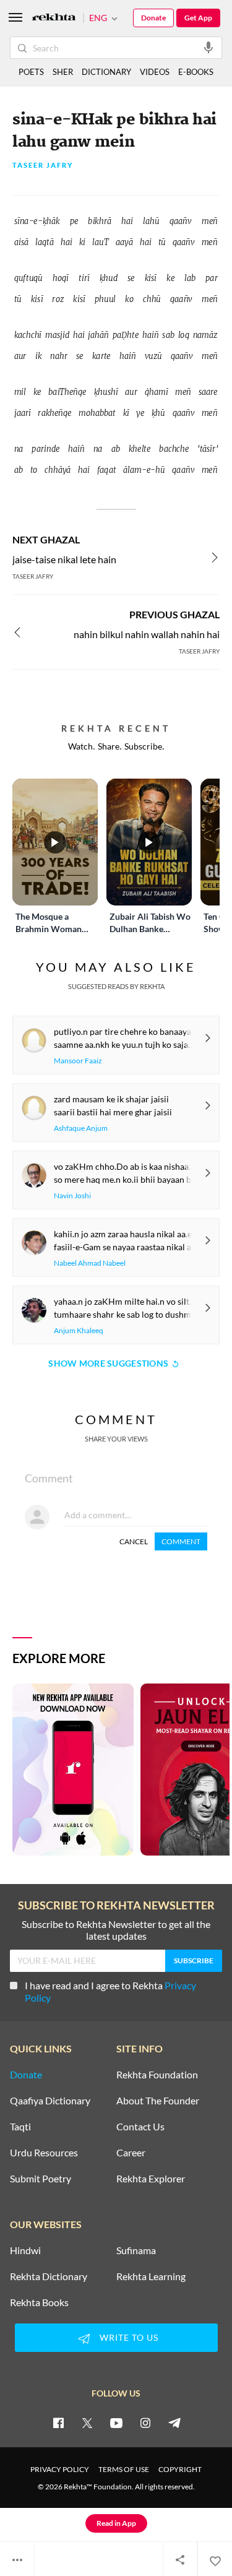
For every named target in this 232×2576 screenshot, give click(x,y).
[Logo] (54, 18)
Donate (153, 18)
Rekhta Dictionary (49, 2276)
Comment (181, 1541)
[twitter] (87, 2423)
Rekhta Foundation (157, 2075)
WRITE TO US (129, 2337)
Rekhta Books (39, 2302)
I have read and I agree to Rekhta (110, 1991)
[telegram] (174, 2423)
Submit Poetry (41, 2179)
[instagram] (145, 2423)
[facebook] (58, 2423)
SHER (63, 72)
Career (131, 2153)
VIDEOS (155, 72)
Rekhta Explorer (151, 2179)
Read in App (116, 2523)
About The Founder (158, 2101)
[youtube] (116, 2423)
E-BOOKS (196, 72)
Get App (198, 18)
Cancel (134, 1541)
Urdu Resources (44, 2153)
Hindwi (25, 2250)
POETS (31, 72)
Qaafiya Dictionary (50, 2101)
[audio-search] (208, 47)
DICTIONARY (106, 72)
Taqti (20, 2127)
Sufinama (136, 2250)
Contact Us (140, 2127)
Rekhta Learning (151, 2276)
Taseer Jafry (43, 166)
